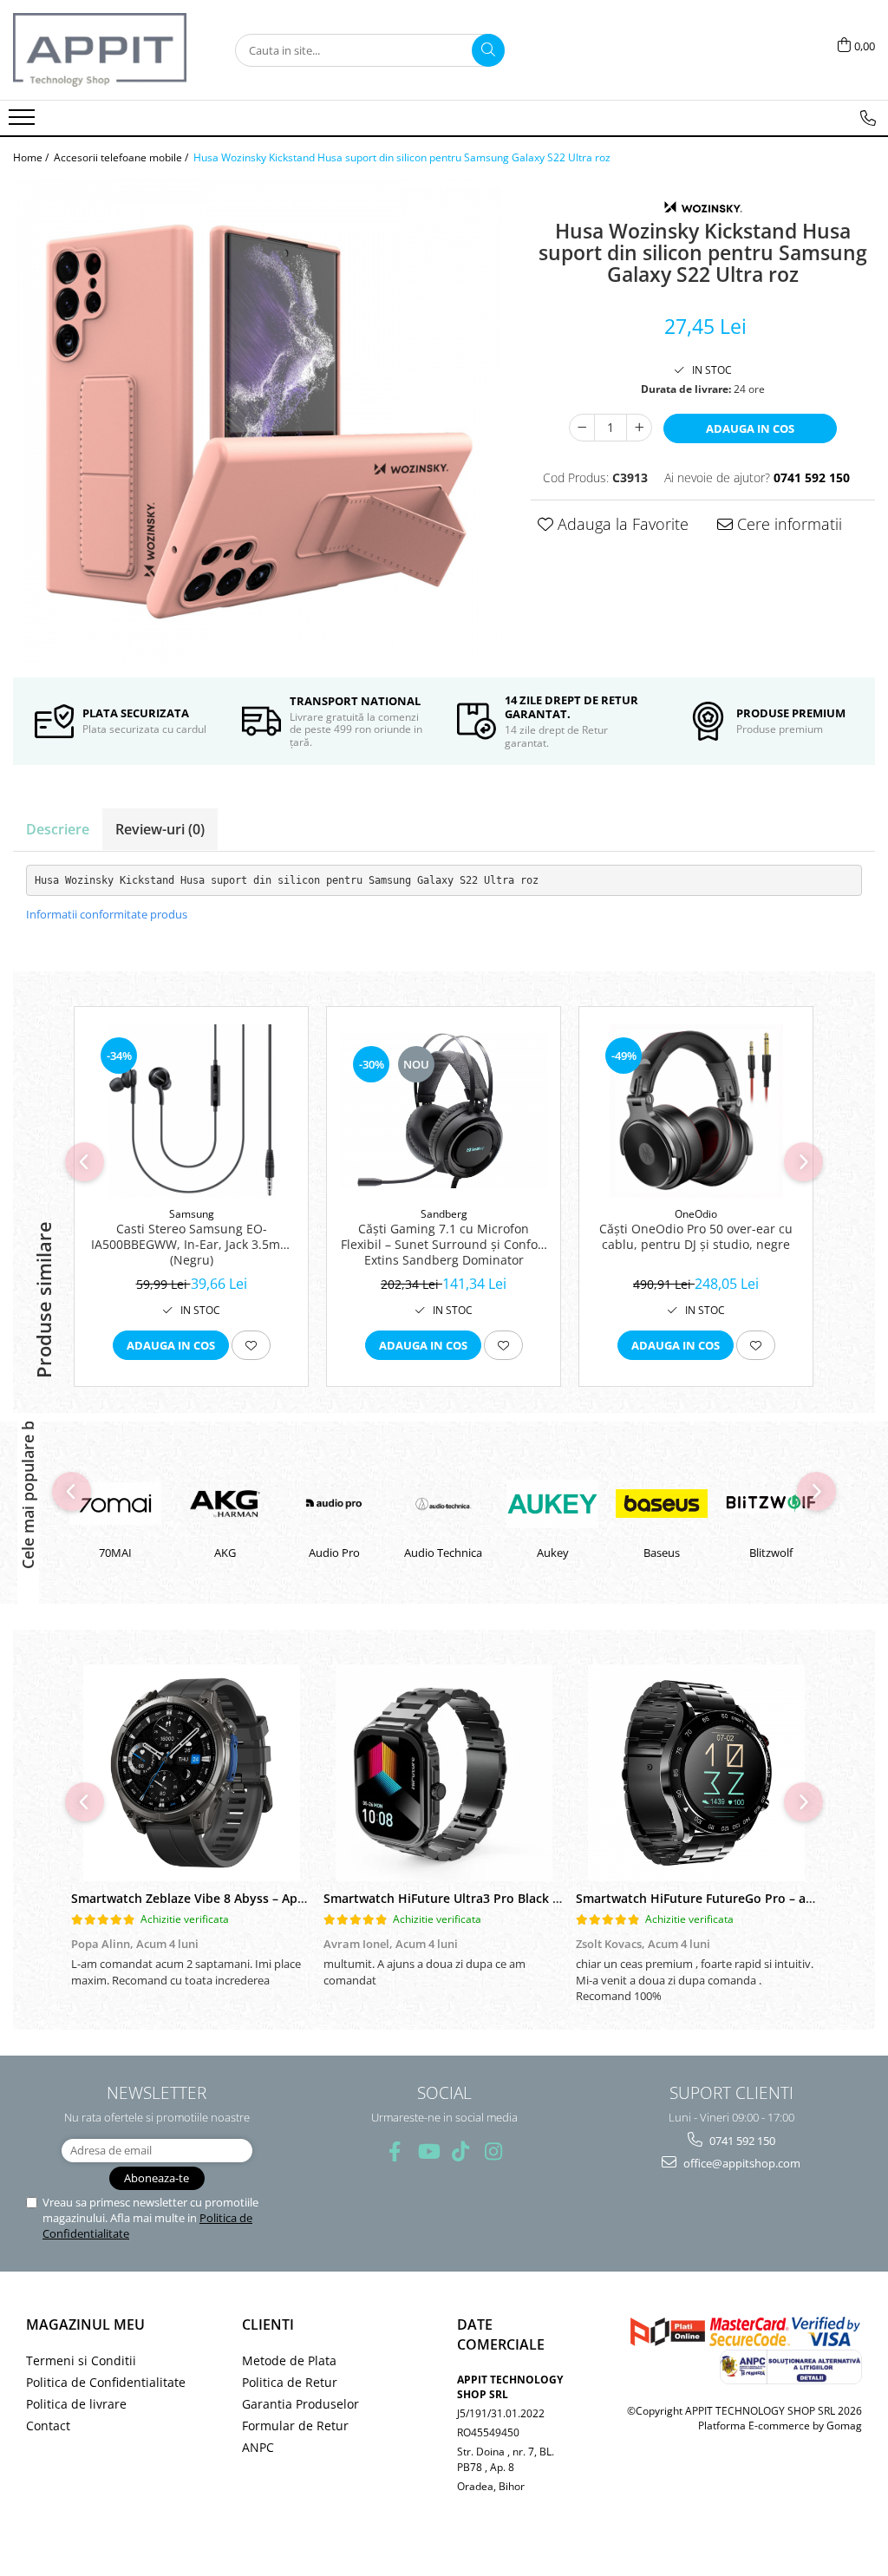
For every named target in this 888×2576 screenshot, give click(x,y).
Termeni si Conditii (81, 2360)
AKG (116, 1553)
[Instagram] (494, 2151)
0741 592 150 (741, 2141)
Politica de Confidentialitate (106, 2382)
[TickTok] (461, 2151)
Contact (48, 2426)
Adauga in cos (750, 428)
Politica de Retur (290, 2382)
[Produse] (24, 122)
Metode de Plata (289, 2360)
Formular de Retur (295, 2426)
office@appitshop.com (741, 2163)
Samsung (192, 1214)
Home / (32, 157)
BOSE (771, 1553)
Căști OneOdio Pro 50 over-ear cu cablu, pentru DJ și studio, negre (696, 1237)
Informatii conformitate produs (107, 914)
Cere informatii (787, 524)
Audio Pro (225, 1553)
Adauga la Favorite (621, 524)
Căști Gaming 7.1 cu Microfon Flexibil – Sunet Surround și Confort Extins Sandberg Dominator (444, 1245)
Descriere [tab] (58, 829)
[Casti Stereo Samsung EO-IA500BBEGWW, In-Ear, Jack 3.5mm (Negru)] (191, 1111)
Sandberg (444, 1214)
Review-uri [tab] (160, 829)
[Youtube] (428, 2151)
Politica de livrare (76, 2404)
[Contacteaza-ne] (868, 118)
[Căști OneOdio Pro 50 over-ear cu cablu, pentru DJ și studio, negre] (696, 1111)
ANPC (258, 2447)
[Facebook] (395, 2151)
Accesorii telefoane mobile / (122, 157)
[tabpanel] (259, 422)
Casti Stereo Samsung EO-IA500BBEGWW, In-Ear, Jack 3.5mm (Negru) (191, 1245)
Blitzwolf (662, 1553)
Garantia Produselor (300, 2404)
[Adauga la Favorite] (251, 1345)
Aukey (444, 1553)
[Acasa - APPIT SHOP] (100, 50)
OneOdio (696, 1214)
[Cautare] (488, 50)
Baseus (552, 1553)
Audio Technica (334, 1553)
